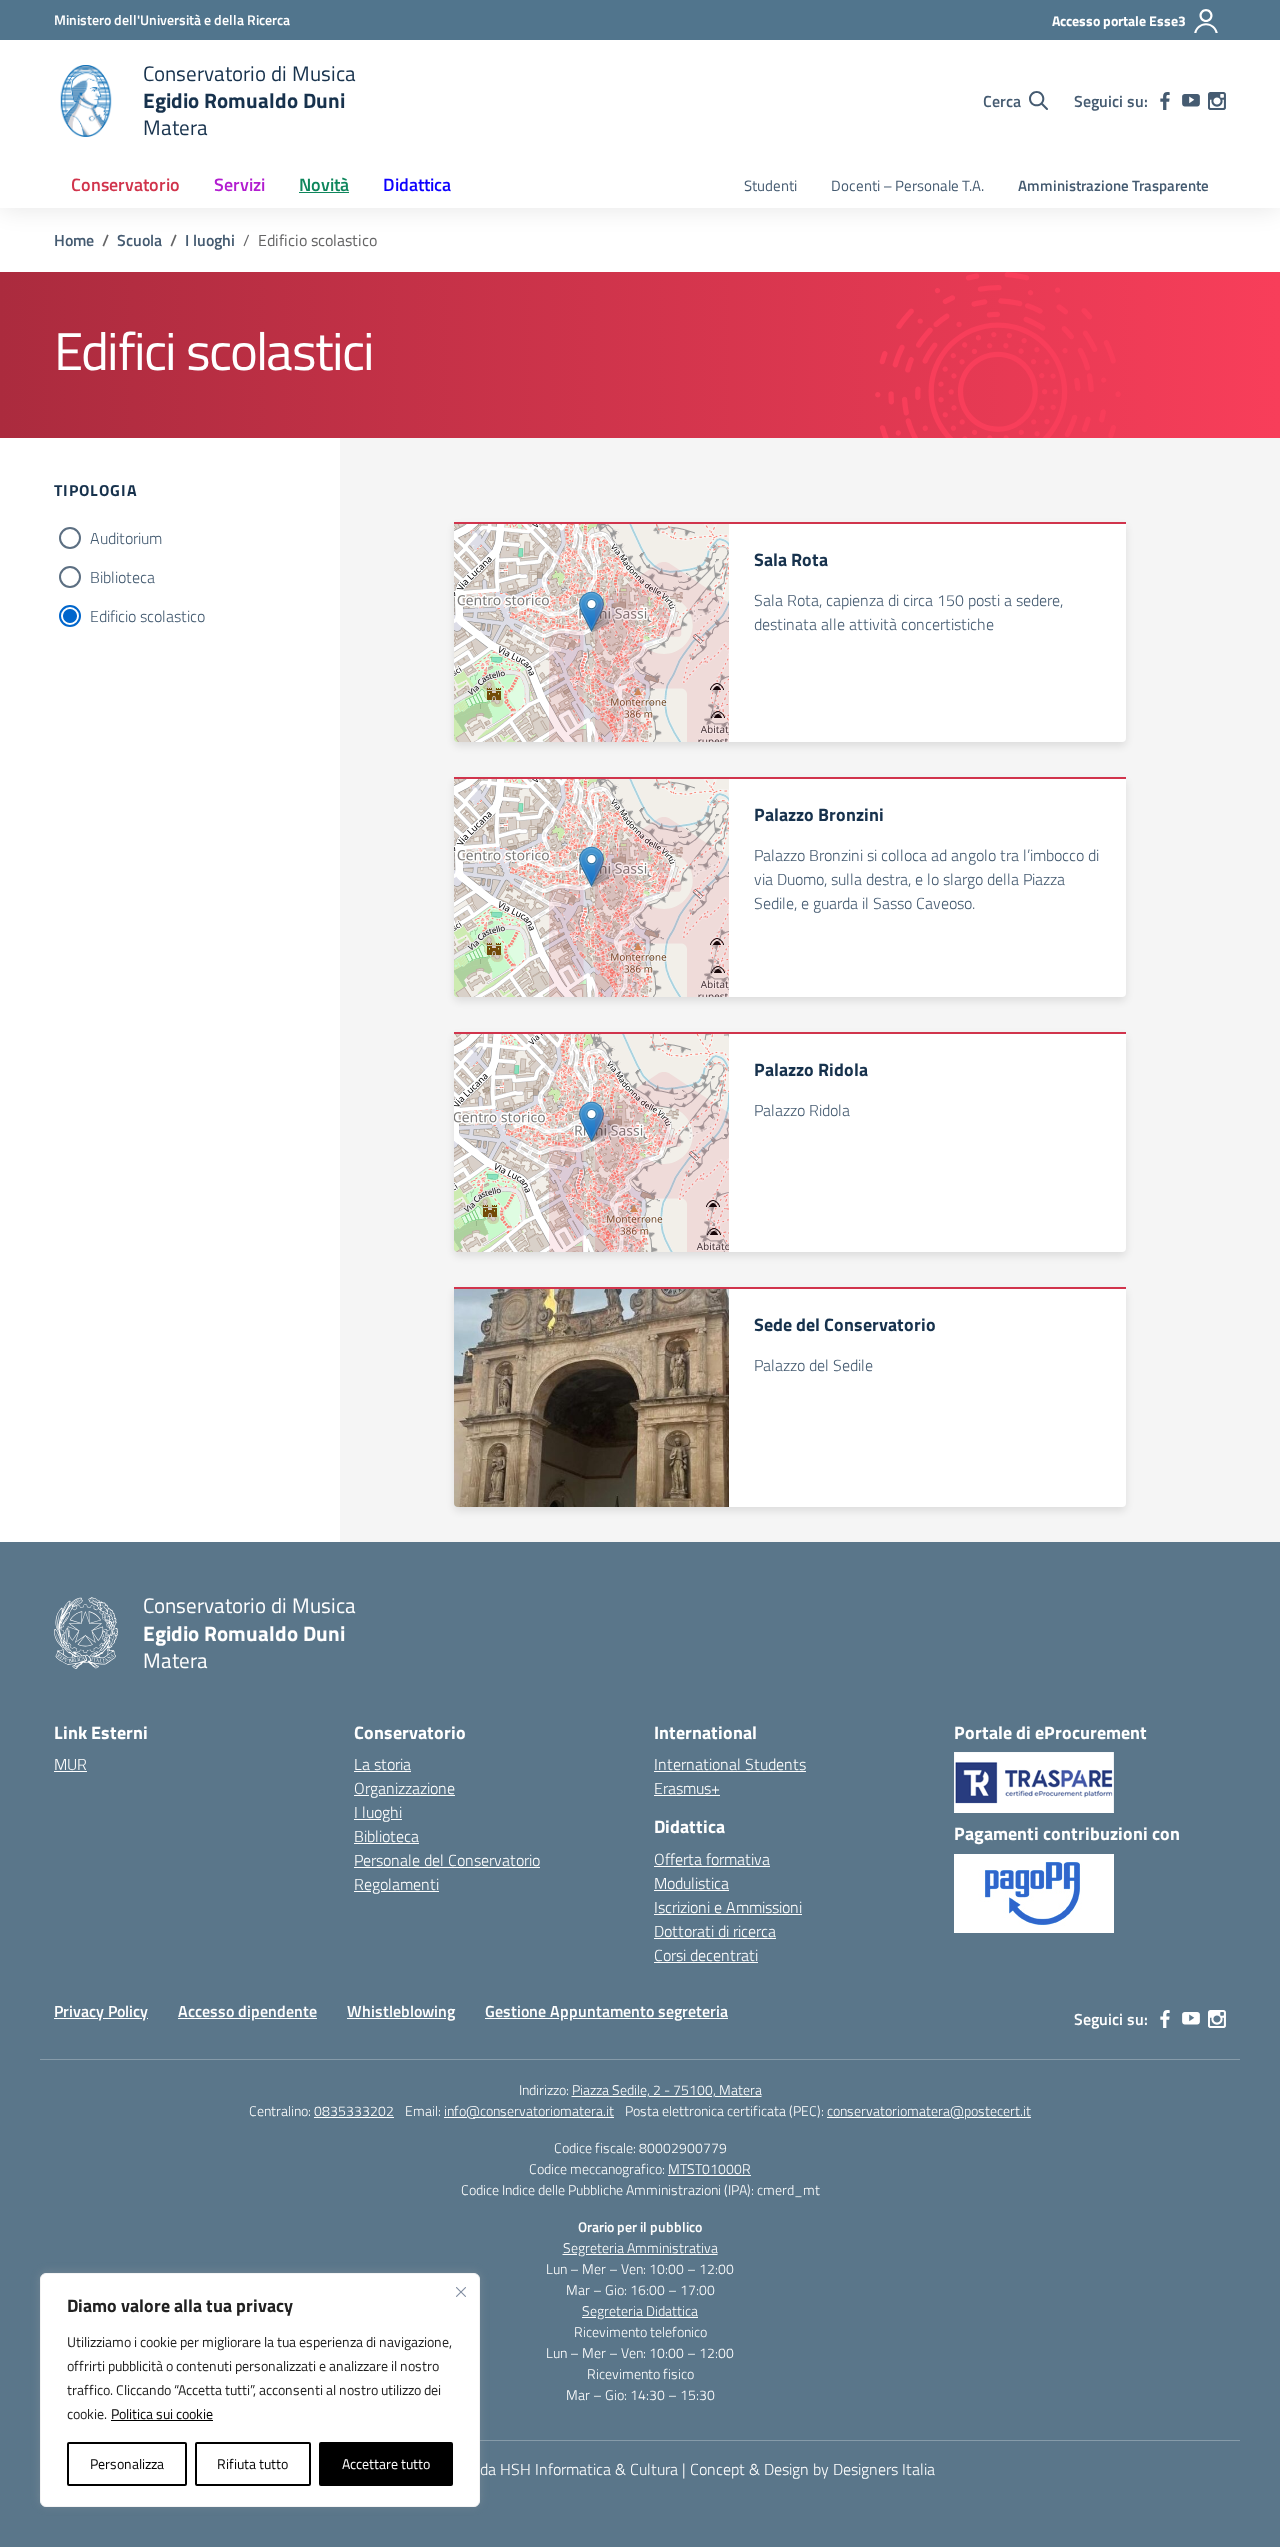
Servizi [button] (239, 184)
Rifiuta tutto (252, 2463)
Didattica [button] (417, 184)
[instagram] (1217, 101)
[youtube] (1191, 101)
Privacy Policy (101, 2011)
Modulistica (691, 1883)
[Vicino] (461, 2292)
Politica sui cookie (162, 2413)
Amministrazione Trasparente (1113, 185)
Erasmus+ (687, 1788)
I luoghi (378, 1812)
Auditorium (126, 538)
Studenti (770, 185)
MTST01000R (709, 2168)
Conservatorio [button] (125, 184)
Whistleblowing (401, 2011)
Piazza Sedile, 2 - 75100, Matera (667, 2089)
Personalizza (127, 2463)
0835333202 (354, 2110)
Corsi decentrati (706, 1955)
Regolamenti (396, 1884)
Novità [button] (324, 184)
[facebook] (1165, 101)
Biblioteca (122, 577)
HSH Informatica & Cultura (589, 2469)
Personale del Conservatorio (447, 1860)
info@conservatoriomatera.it (529, 2110)
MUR (70, 1764)
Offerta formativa (712, 1859)
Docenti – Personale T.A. (907, 185)
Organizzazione (404, 1788)
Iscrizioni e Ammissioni (728, 1907)
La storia (382, 1764)
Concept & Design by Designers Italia (812, 2469)
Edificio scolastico (147, 616)
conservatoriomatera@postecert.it (929, 2110)
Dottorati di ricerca (715, 1931)
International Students (730, 1764)
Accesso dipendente (247, 2011)
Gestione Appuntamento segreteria (606, 2011)
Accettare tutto (386, 2463)
